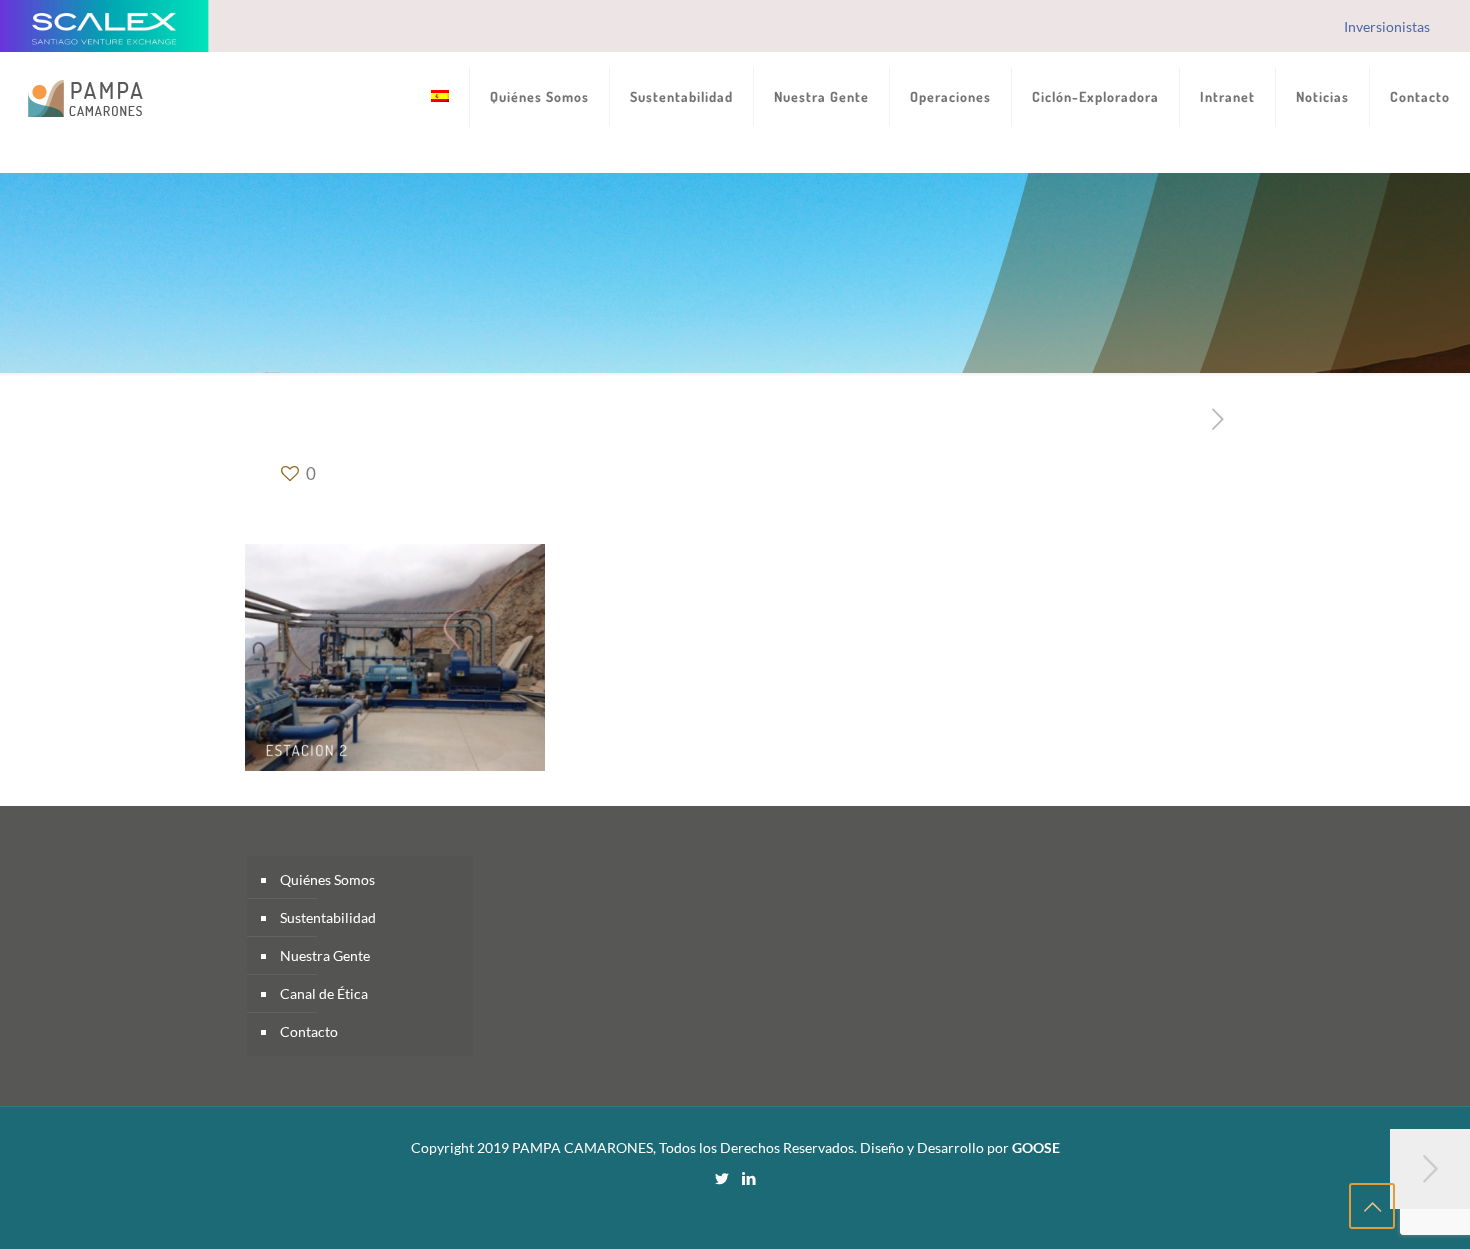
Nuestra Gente (325, 955)
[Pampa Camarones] (85, 97)
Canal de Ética (324, 993)
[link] (540, 157)
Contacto (309, 1031)
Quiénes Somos (327, 879)
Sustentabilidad (328, 917)
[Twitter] (721, 1178)
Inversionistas (1387, 26)
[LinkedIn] (748, 1178)
